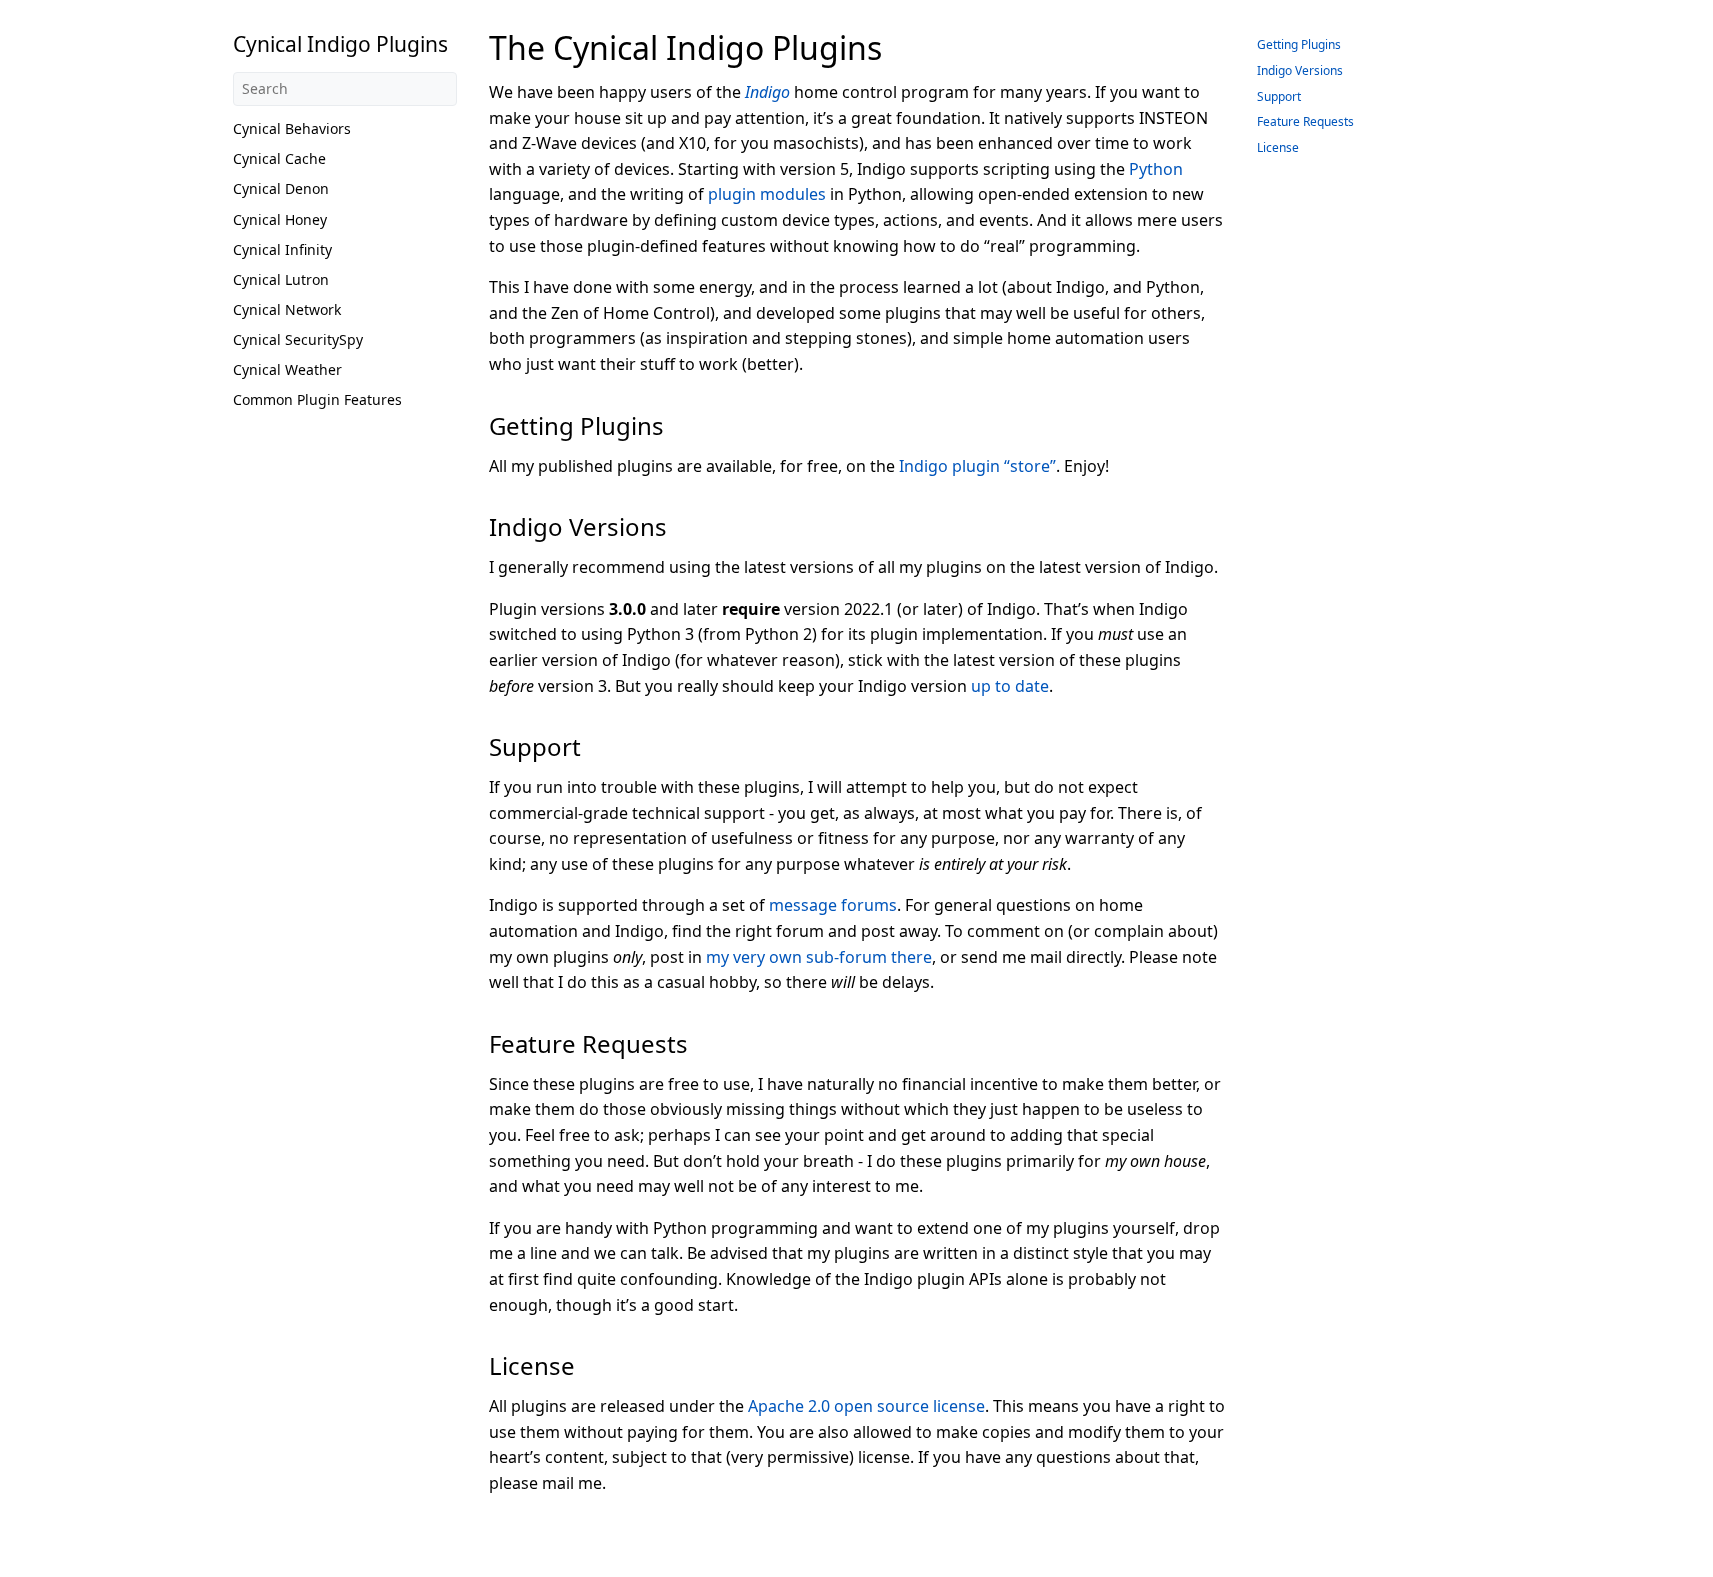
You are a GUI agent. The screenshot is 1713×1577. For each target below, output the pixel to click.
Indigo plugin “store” (977, 466)
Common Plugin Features (317, 399)
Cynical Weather (287, 369)
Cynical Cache (279, 158)
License (1278, 147)
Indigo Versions (1300, 70)
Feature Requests (1305, 121)
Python (1156, 169)
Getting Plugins (1299, 44)
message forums (833, 905)
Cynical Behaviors (292, 128)
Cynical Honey (280, 219)
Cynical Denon (281, 188)
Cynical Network (287, 309)
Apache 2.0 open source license (866, 1406)
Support (1279, 96)
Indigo (767, 92)
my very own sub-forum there (819, 957)
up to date (1010, 686)
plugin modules (767, 194)
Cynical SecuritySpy (298, 339)
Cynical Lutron (281, 279)
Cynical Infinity (282, 249)
